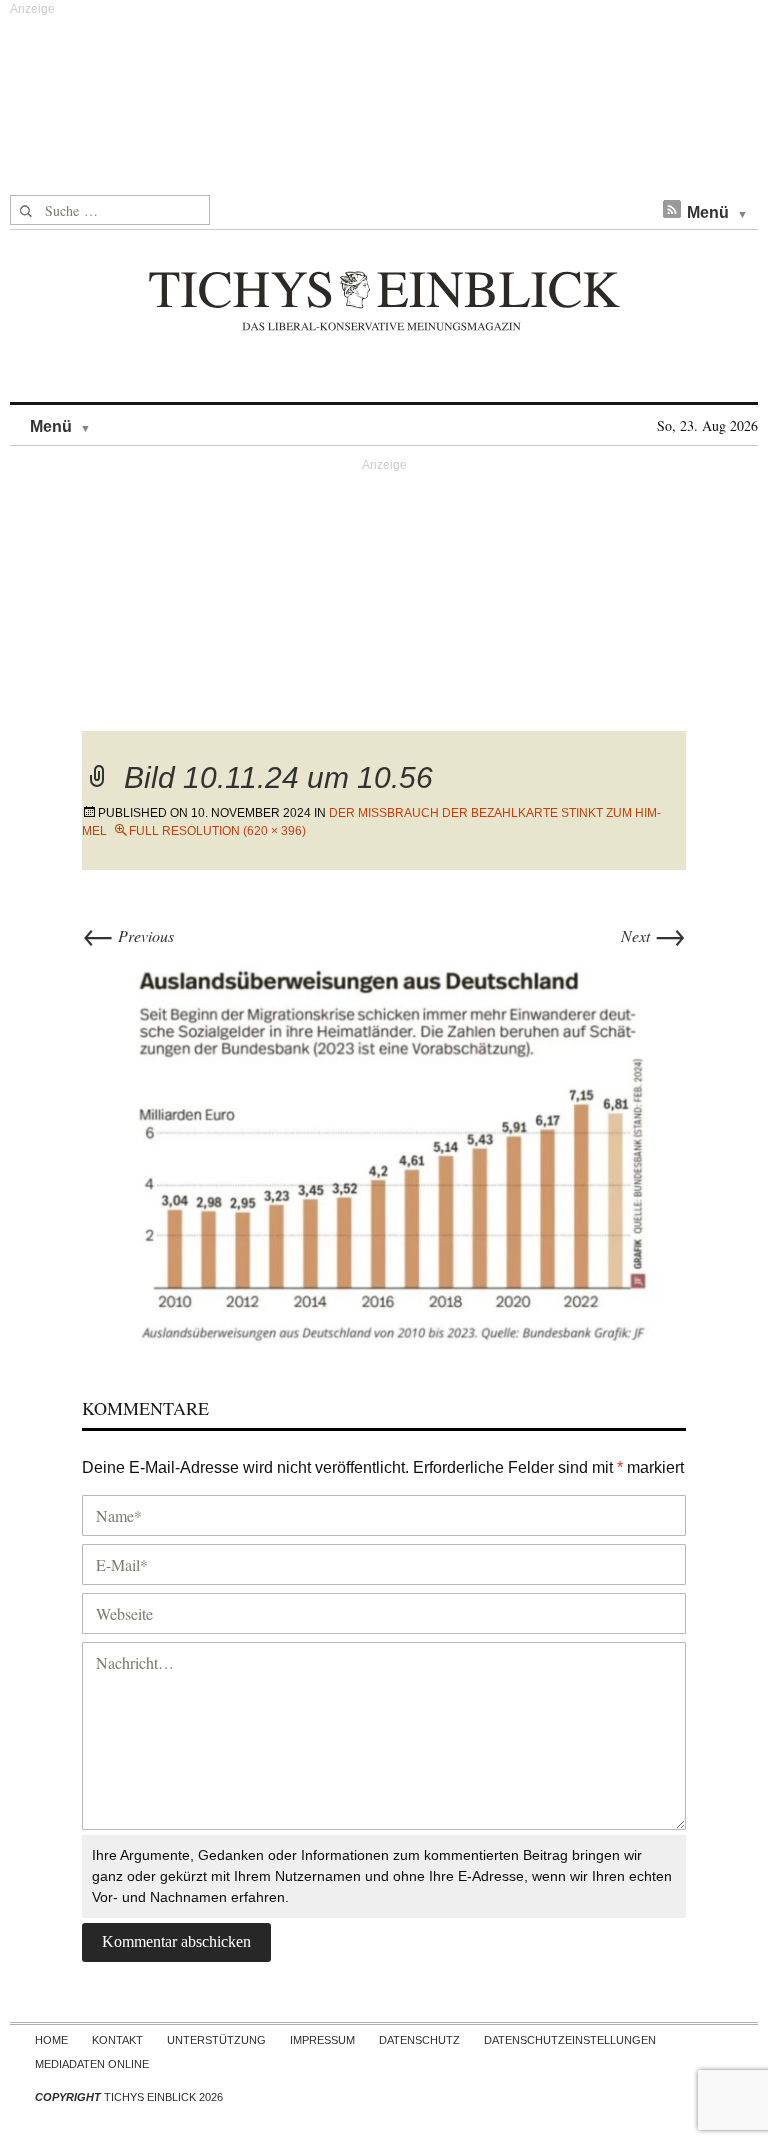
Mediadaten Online (92, 2064)
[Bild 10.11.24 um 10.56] (384, 1147)
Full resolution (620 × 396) (217, 831)
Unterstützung (216, 2040)
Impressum (322, 2040)
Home (51, 2040)
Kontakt (117, 2040)
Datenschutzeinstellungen (570, 2040)
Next (653, 935)
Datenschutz (419, 2040)
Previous (128, 935)
